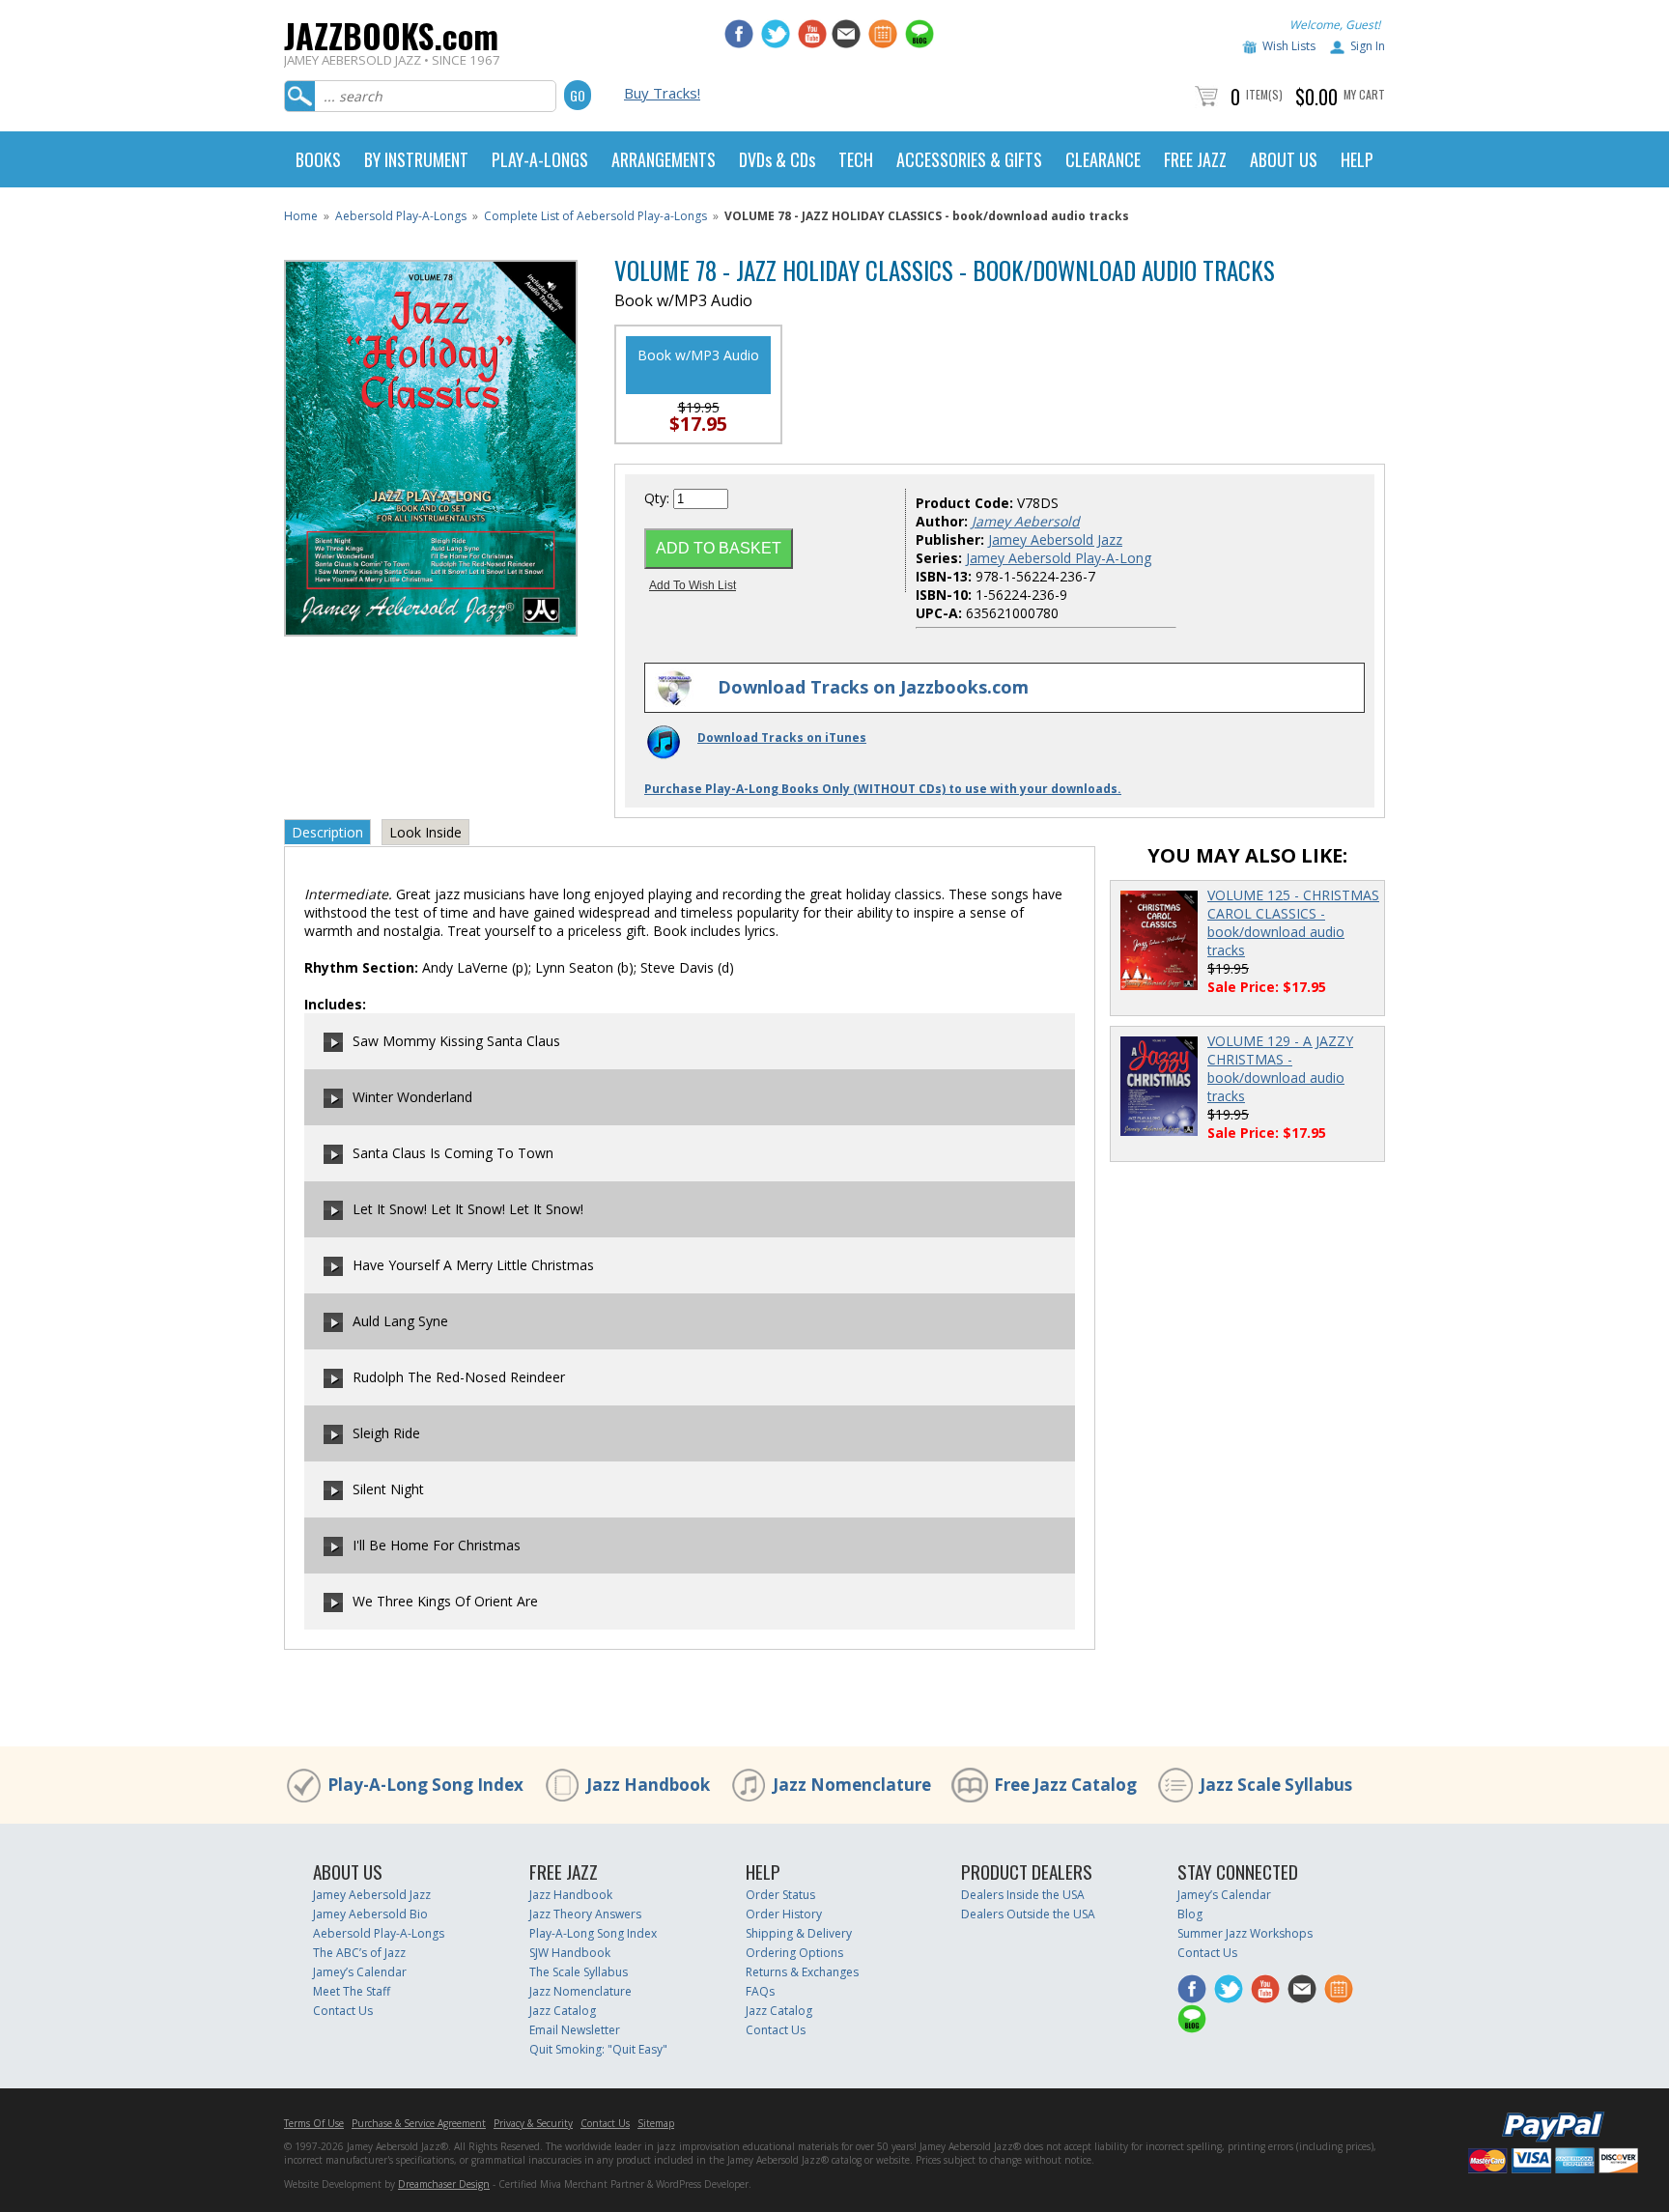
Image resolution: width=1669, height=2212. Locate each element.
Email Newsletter (575, 2030)
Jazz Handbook (648, 1785)
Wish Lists (1289, 46)
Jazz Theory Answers (585, 1914)
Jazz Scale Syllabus (1276, 1785)
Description (327, 832)
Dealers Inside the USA (1023, 1895)
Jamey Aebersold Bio (370, 1914)
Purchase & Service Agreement (419, 2123)
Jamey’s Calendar (360, 1972)
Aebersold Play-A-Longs (401, 216)
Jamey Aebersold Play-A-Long (1059, 558)
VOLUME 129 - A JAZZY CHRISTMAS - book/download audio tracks (1280, 1068)
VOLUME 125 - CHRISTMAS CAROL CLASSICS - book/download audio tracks (1293, 922)
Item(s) (1264, 94)
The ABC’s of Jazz (359, 1953)
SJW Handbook (570, 1953)
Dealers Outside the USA (1028, 1914)
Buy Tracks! (662, 93)
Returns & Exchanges (802, 1972)
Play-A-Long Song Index (425, 1785)
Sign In (1368, 46)
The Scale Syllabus (579, 1972)
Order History (784, 1914)
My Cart (1364, 94)
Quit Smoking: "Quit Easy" (598, 2049)
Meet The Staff (352, 1991)
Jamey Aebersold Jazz (1055, 539)
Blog (1190, 1914)
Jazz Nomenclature (852, 1785)
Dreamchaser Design (444, 2184)
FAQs (760, 1991)
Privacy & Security (533, 2123)
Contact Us (343, 2011)
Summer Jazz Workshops (1245, 1933)
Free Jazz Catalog (1065, 1785)
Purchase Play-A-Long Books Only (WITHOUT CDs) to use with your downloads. (883, 789)
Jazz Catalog (563, 2011)
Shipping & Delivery (799, 1933)
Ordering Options (794, 1953)
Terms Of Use (314, 2123)
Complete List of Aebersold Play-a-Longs (595, 216)
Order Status (780, 1895)
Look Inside (425, 832)
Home (301, 216)
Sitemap (656, 2123)
